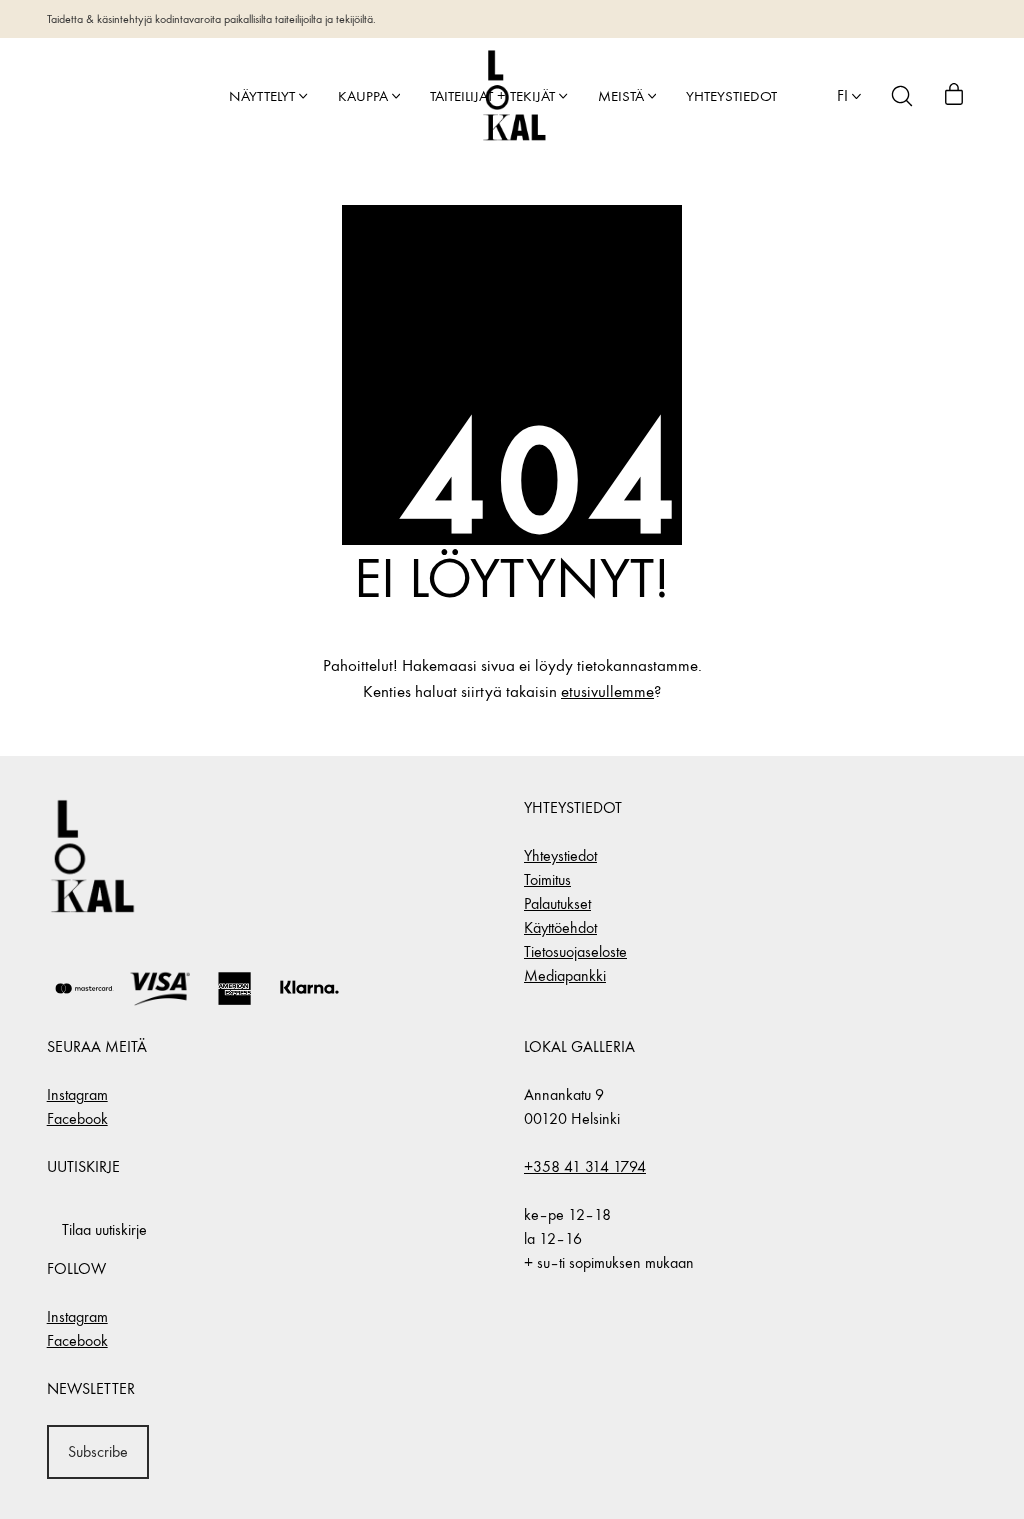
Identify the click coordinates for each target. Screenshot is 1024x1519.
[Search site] (902, 96)
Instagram (77, 1094)
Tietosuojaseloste (575, 951)
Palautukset (557, 903)
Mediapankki (565, 975)
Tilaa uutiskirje (104, 1229)
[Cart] (954, 96)
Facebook (77, 1118)
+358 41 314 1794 (585, 1166)
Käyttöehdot (560, 927)
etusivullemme (607, 692)
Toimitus (547, 879)
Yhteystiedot (560, 855)
